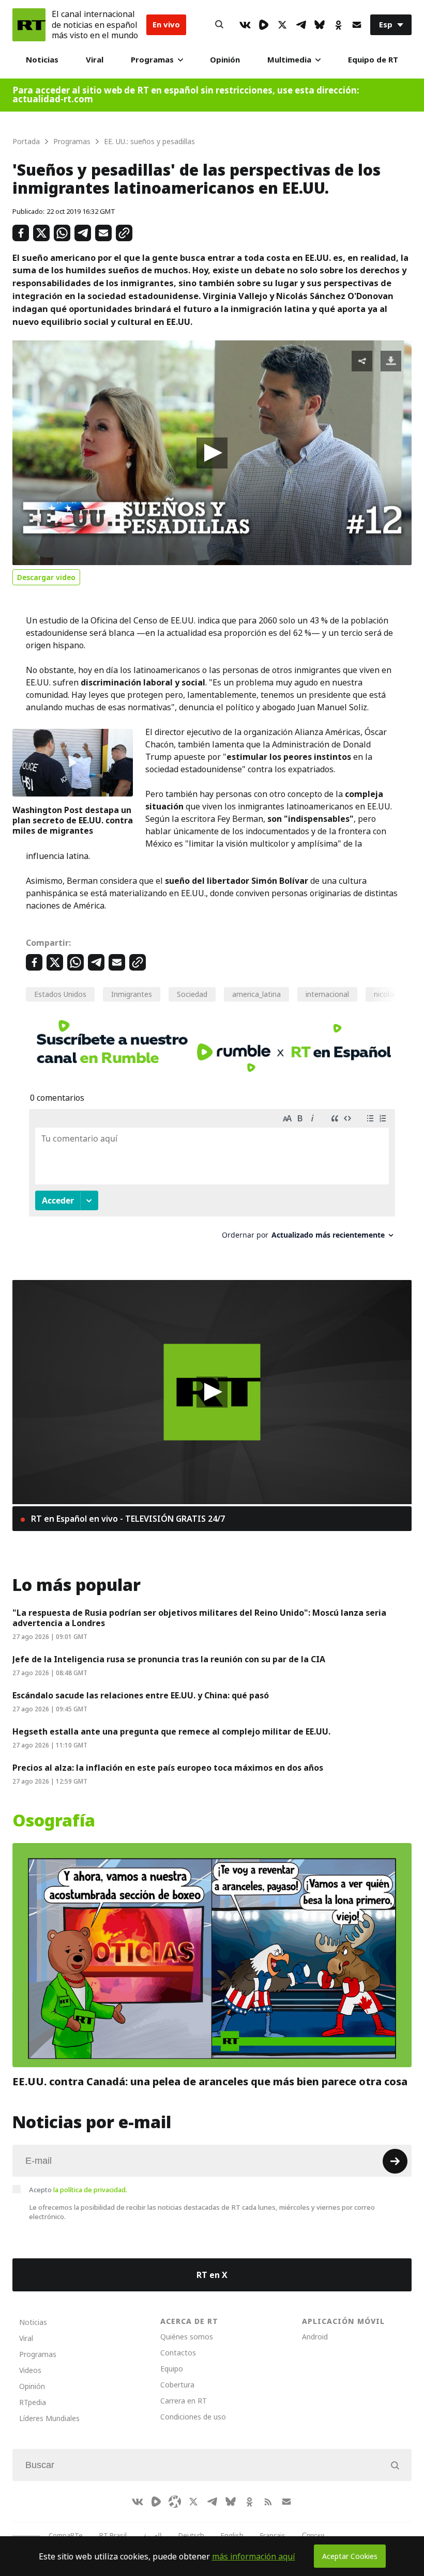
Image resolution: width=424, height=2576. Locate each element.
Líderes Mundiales (49, 2418)
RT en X (212, 2275)
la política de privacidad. (90, 2190)
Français (273, 2535)
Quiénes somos (187, 2337)
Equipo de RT (373, 60)
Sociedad (192, 994)
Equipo (172, 2369)
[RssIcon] (268, 2502)
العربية (153, 2535)
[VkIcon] (245, 25)
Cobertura (177, 2385)
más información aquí (254, 2556)
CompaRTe (66, 2535)
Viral (95, 60)
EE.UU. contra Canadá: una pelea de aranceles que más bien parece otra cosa (210, 2082)
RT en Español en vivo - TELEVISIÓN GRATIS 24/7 (127, 1519)
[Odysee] (175, 2502)
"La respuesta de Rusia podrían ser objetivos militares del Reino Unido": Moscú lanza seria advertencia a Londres (199, 1618)
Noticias (42, 60)
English (232, 2535)
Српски (313, 2535)
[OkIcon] (338, 25)
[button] (212, 453)
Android (315, 2337)
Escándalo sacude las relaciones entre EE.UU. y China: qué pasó (141, 1695)
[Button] (219, 25)
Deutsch (191, 2535)
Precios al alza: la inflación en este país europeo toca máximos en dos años (168, 1768)
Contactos (178, 2353)
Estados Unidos (60, 994)
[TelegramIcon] (301, 25)
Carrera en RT (184, 2401)
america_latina (256, 994)
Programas (152, 60)
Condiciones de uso (193, 2417)
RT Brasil (113, 2535)
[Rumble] (264, 25)
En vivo (166, 25)
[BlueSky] (320, 25)
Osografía (54, 1821)
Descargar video (46, 577)
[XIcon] (282, 25)
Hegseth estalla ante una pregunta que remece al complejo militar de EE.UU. (171, 1731)
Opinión (225, 60)
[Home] (29, 25)
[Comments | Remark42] (212, 1178)
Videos (30, 2370)
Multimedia (289, 60)
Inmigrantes (132, 994)
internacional (327, 994)
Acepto (78, 2190)
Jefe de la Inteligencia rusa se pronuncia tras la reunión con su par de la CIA (169, 1659)
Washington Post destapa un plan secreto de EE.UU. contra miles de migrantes (73, 820)
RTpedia (33, 2402)
